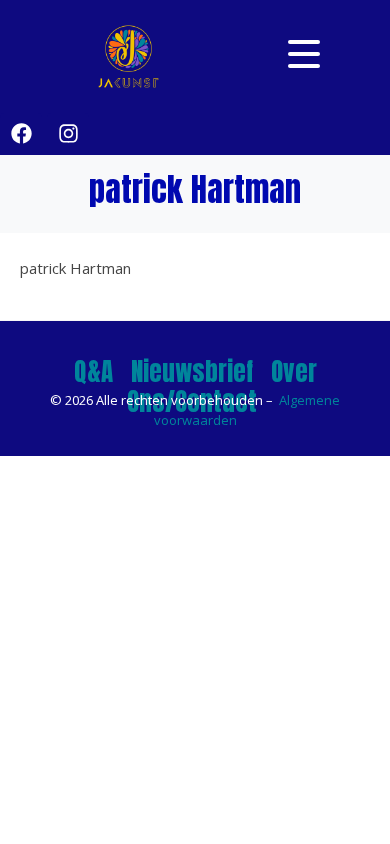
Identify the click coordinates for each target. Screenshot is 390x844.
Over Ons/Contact (222, 386)
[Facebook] (21, 134)
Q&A (93, 371)
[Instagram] (68, 134)
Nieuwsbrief (192, 371)
